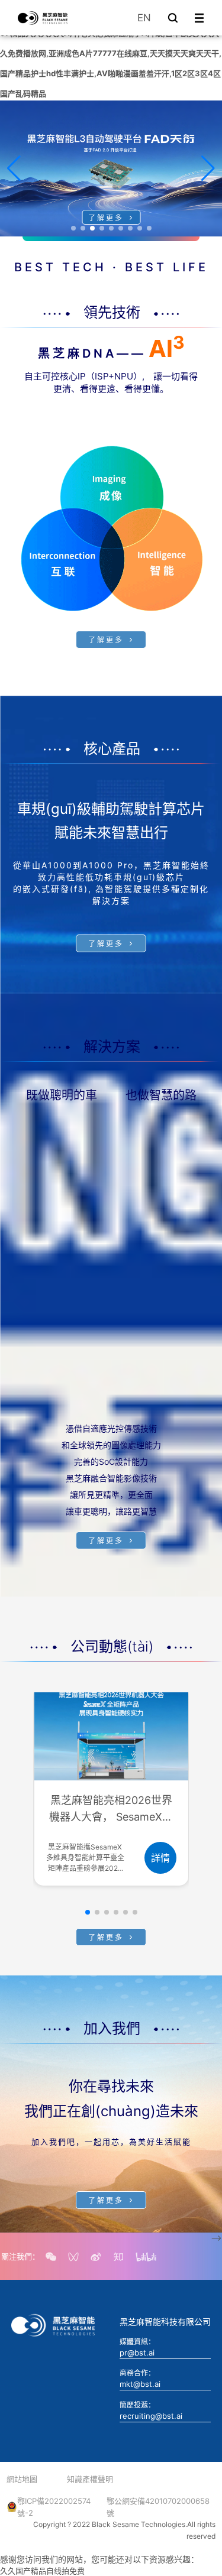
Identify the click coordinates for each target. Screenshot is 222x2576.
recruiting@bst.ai (151, 2416)
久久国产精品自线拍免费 (42, 2571)
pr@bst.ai (137, 2353)
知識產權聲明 (90, 2479)
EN (144, 18)
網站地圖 (22, 2479)
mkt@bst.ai (140, 2384)
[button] (73, 228)
